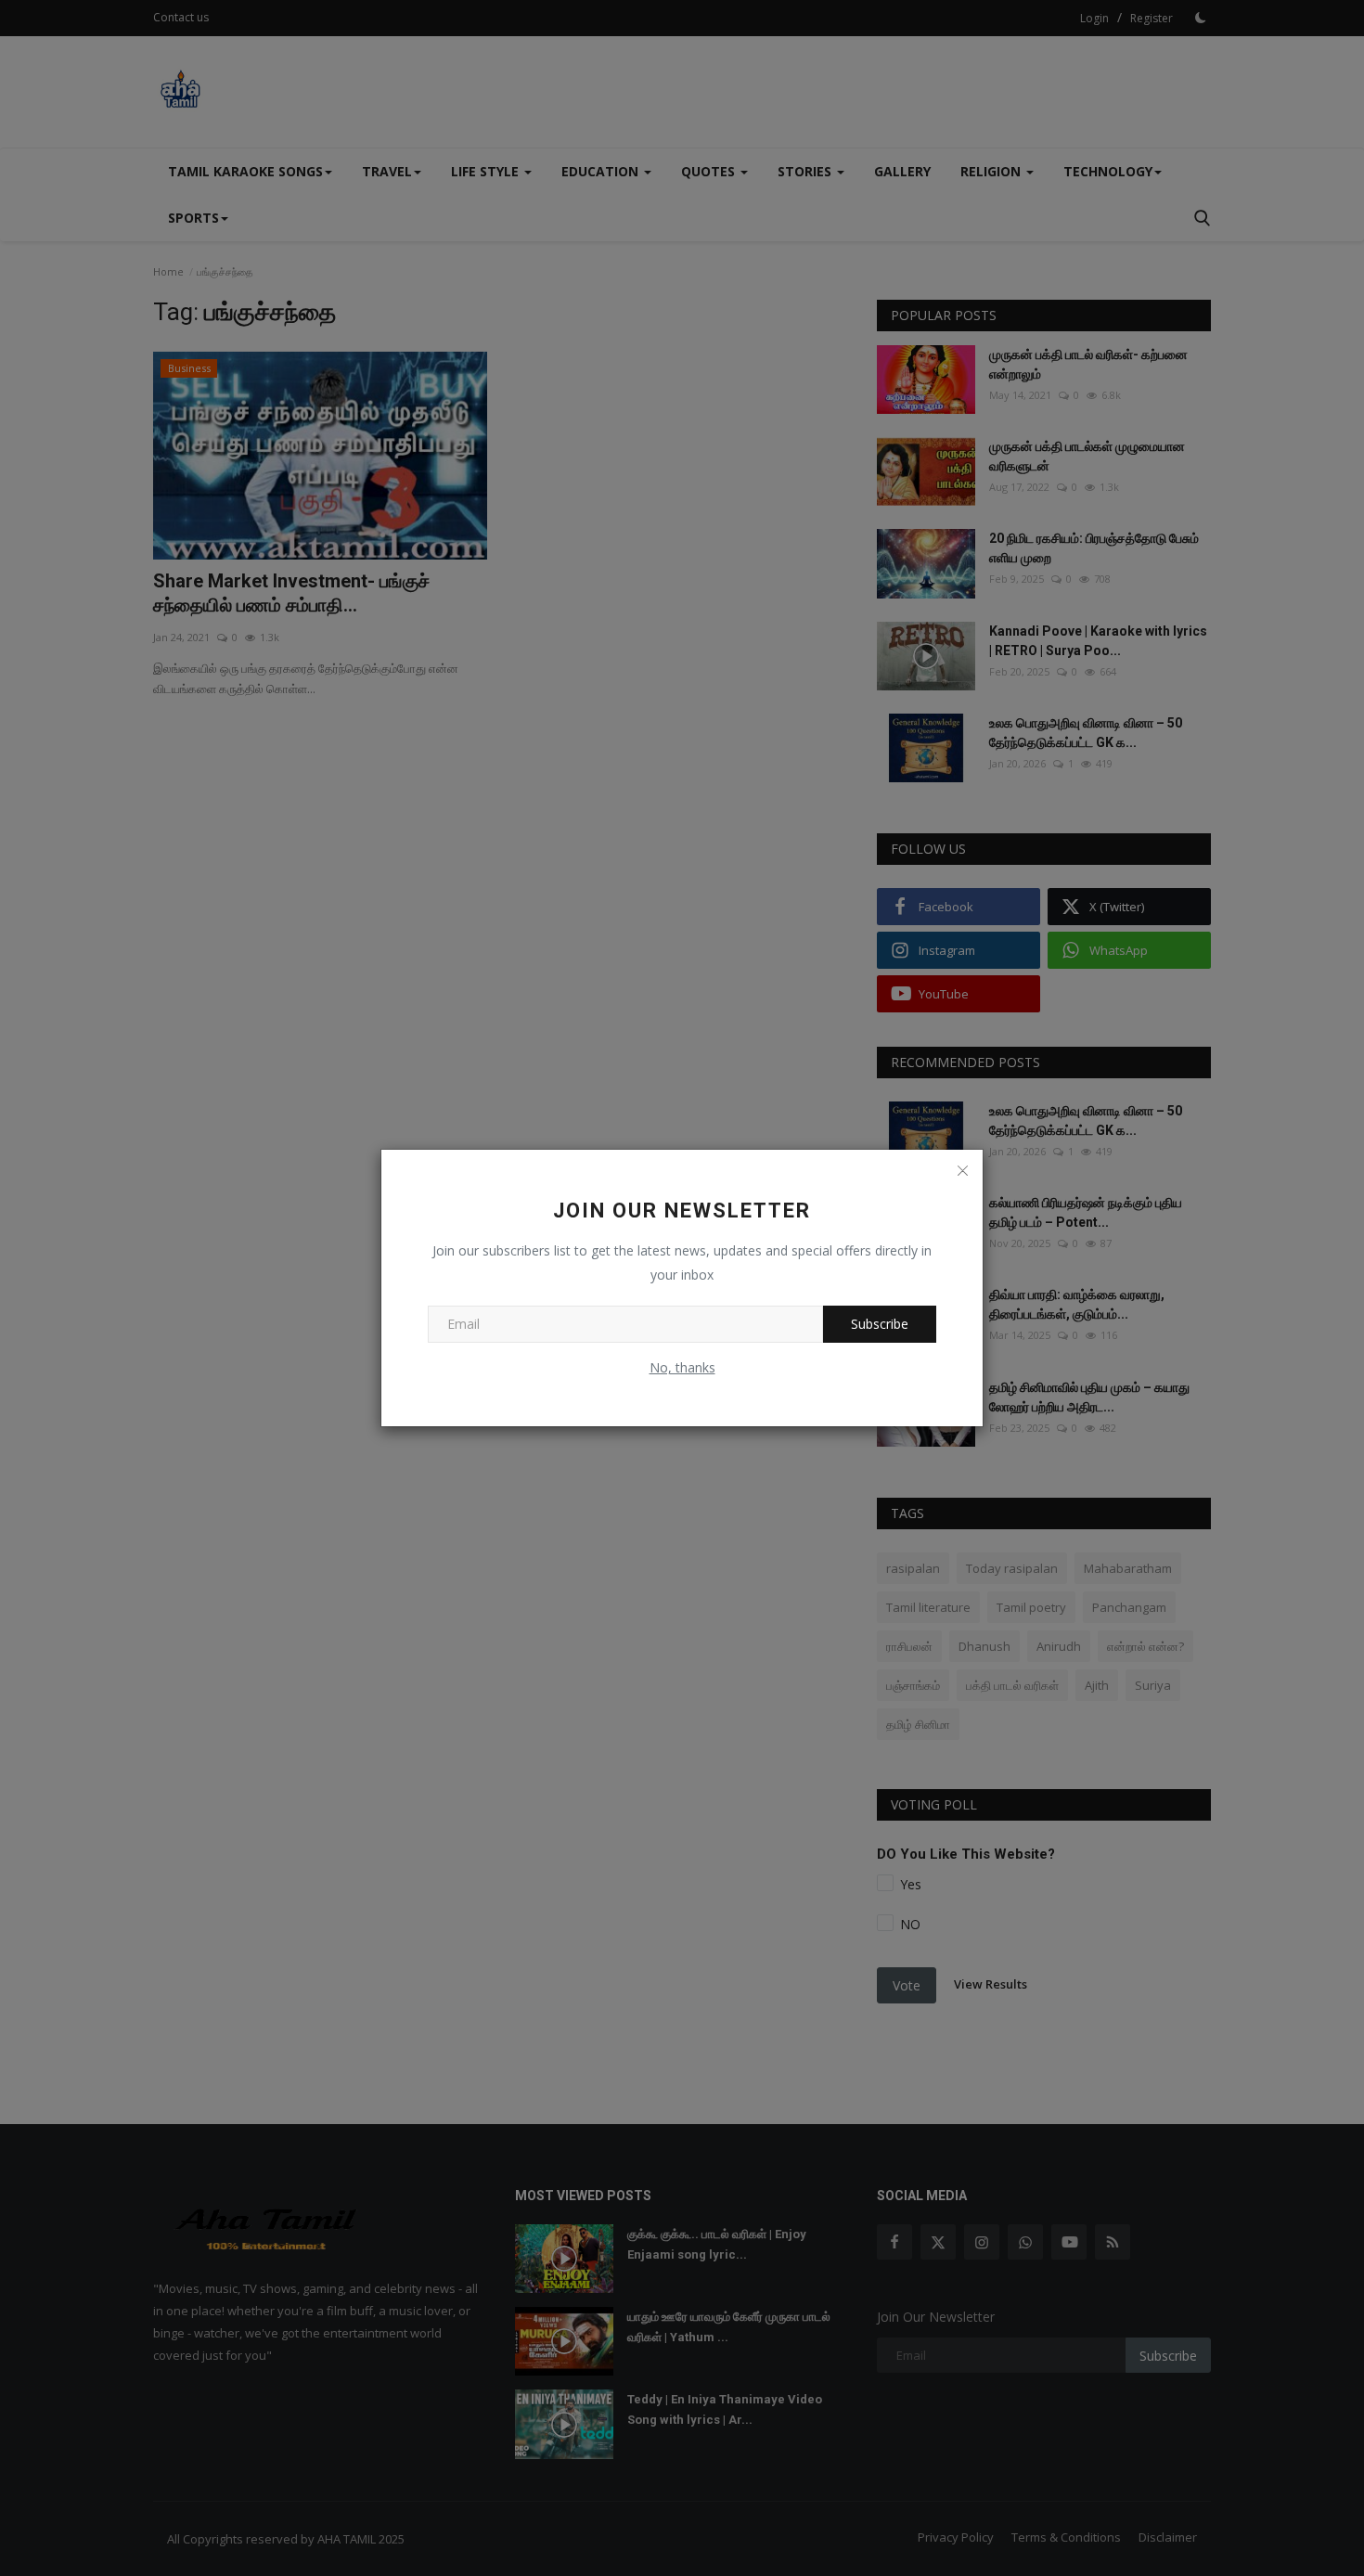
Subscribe (880, 1324)
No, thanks (682, 1367)
